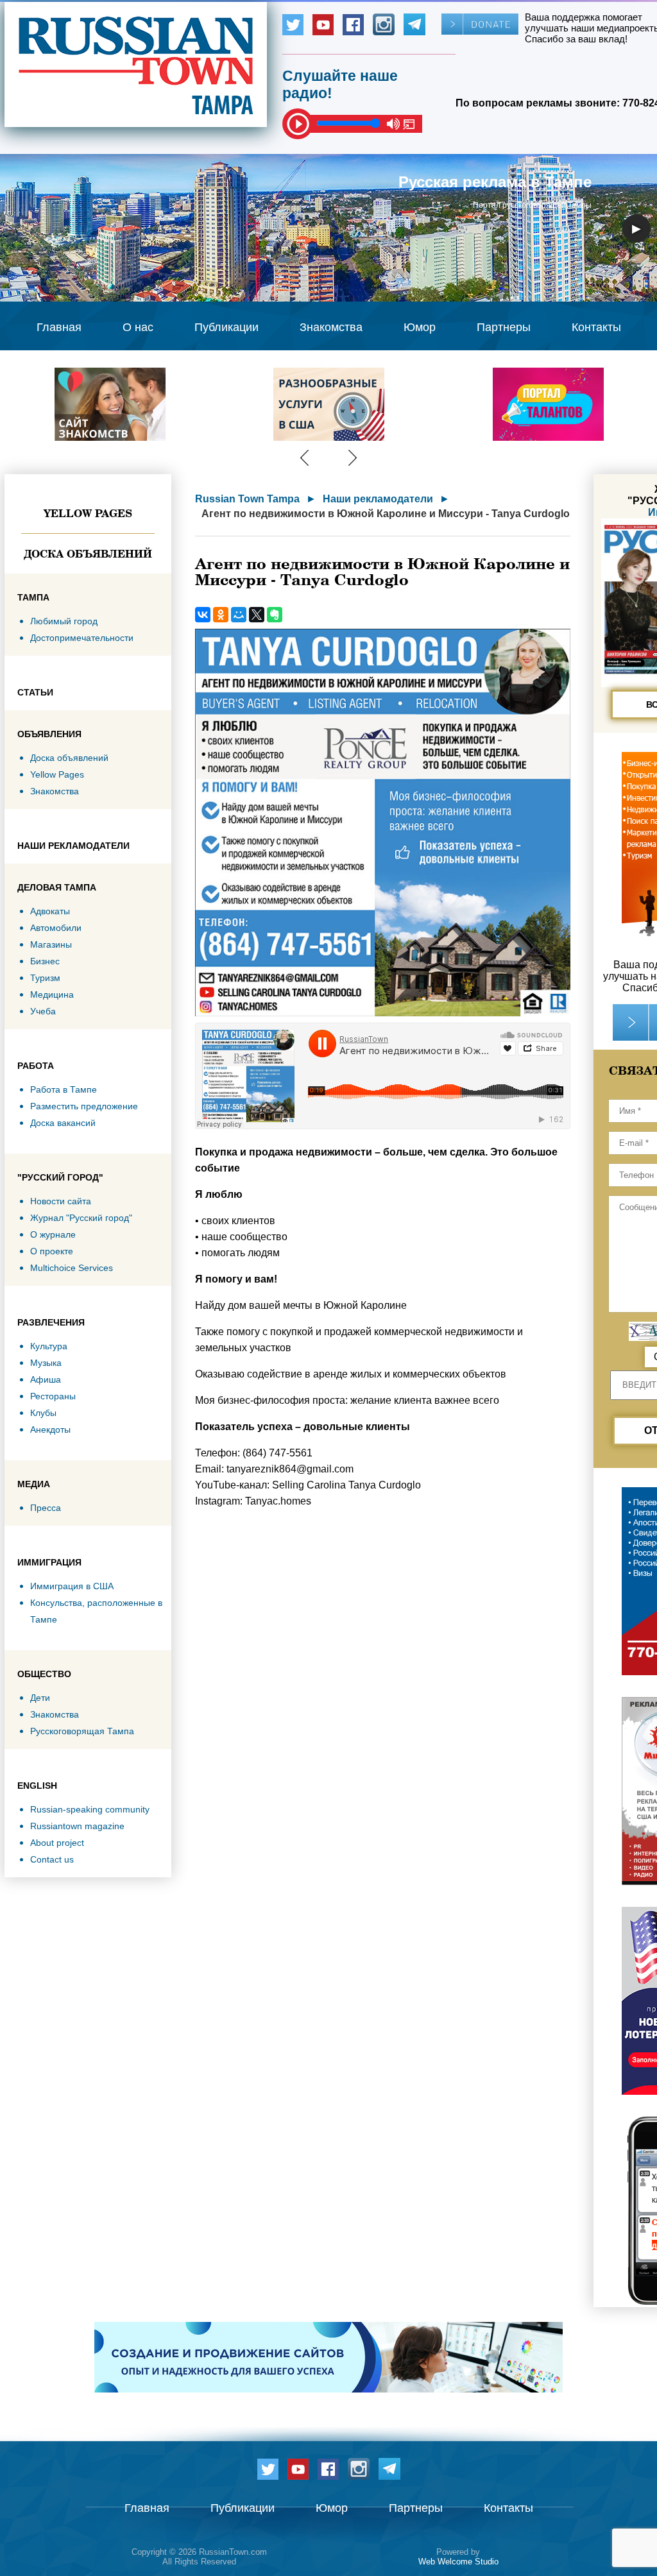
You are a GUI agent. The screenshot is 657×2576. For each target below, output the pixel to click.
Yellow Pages (88, 513)
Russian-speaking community (90, 1809)
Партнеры (504, 327)
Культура (49, 1346)
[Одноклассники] (221, 615)
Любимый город (64, 621)
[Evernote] (275, 615)
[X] (257, 615)
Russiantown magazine (77, 1826)
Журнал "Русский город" (81, 1218)
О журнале (53, 1234)
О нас (138, 327)
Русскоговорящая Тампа (82, 1731)
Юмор (420, 327)
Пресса (46, 1508)
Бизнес (45, 961)
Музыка (46, 1363)
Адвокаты (50, 911)
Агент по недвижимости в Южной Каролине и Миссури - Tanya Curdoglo (386, 514)
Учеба (43, 1011)
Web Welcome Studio (458, 2562)
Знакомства (331, 327)
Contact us (52, 1859)
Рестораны (53, 1396)
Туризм (45, 978)
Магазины (51, 944)
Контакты (596, 327)
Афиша (46, 1379)
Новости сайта (61, 1201)
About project (57, 1843)
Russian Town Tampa (247, 499)
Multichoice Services (72, 1268)
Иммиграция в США (72, 1586)
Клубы (43, 1413)
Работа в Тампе (64, 1089)
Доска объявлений (88, 554)
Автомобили (56, 928)
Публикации (226, 327)
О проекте (52, 1251)
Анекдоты (50, 1429)
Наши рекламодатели (378, 499)
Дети (40, 1698)
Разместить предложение (84, 1106)
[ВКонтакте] (203, 615)
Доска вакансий (63, 1123)
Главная (59, 327)
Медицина (52, 994)
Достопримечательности (82, 638)
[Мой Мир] (239, 615)
